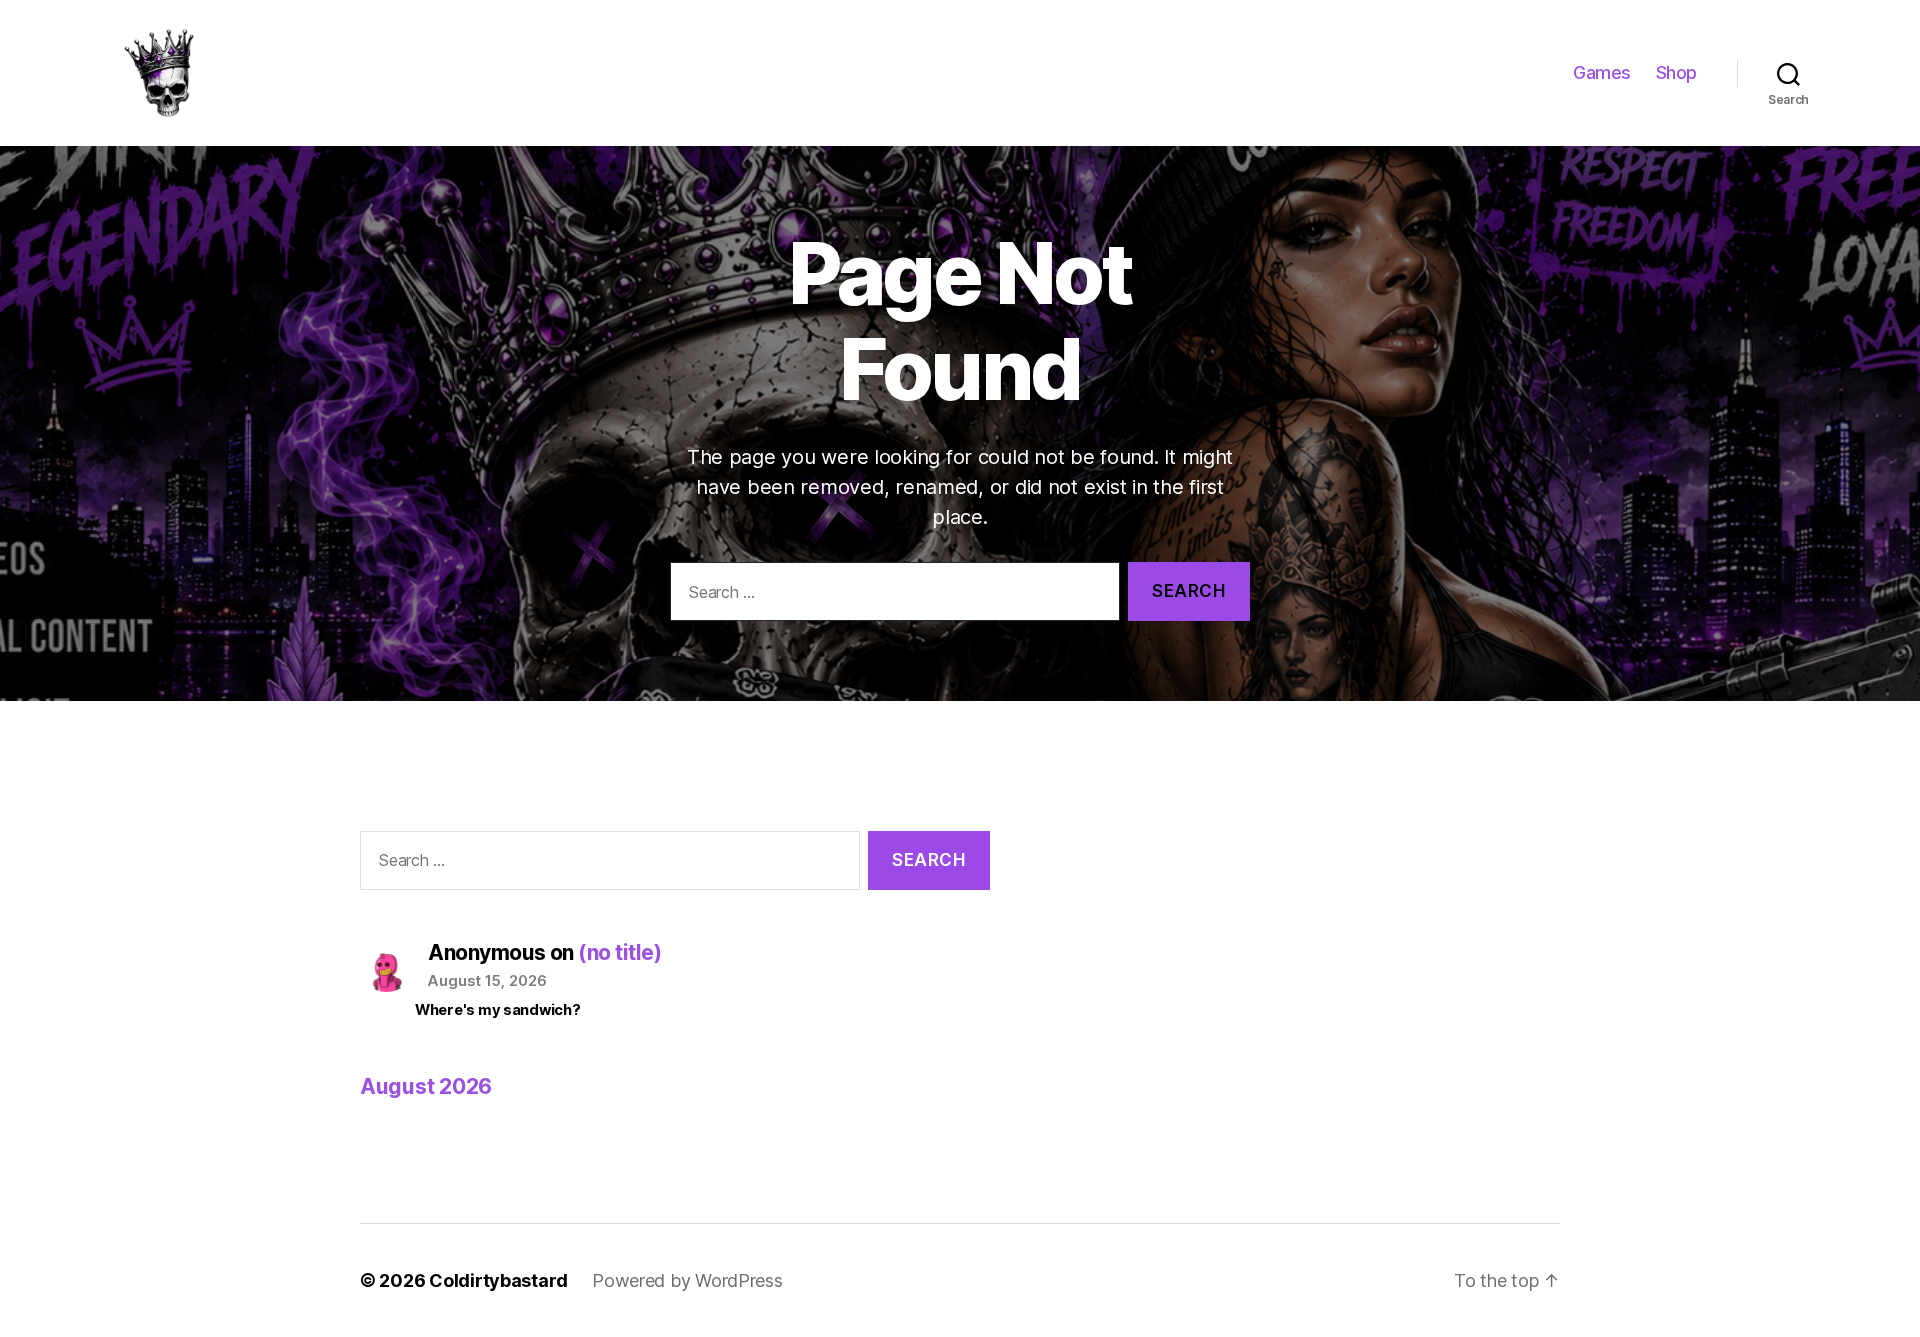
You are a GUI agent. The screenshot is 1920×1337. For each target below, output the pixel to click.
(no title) (619, 952)
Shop (1676, 72)
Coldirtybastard (498, 1280)
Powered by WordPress (687, 1280)
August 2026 (426, 1086)
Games (1602, 72)
